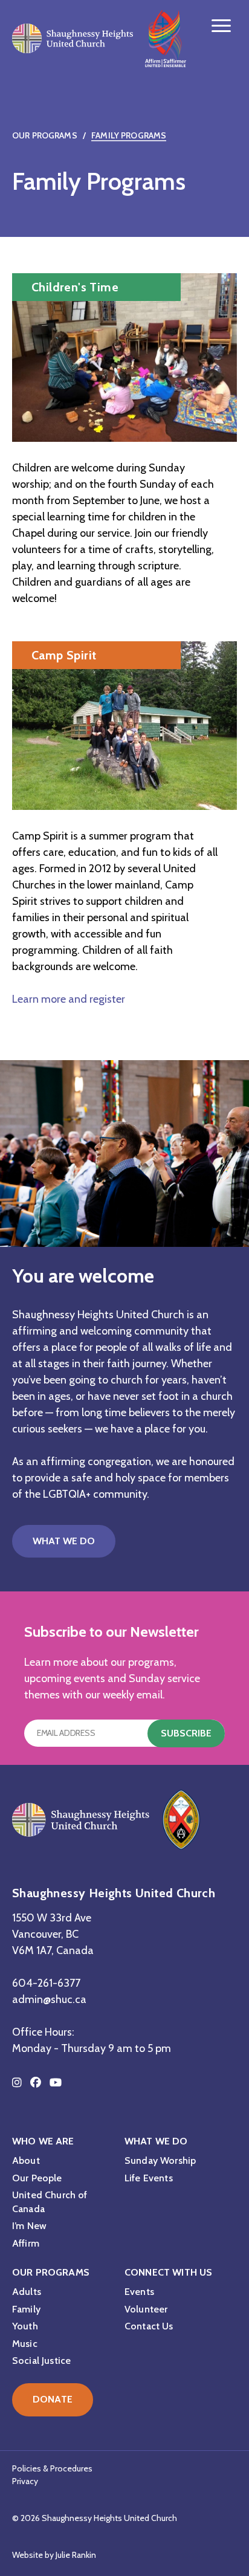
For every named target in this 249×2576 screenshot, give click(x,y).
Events (139, 2292)
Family (26, 2309)
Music (25, 2344)
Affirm (26, 2243)
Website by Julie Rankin (54, 2555)
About (26, 2160)
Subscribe (186, 1733)
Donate (53, 2399)
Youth (25, 2326)
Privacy (25, 2481)
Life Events (149, 2178)
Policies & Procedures (52, 2468)
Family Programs (129, 135)
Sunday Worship (160, 2160)
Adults (27, 2292)
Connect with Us (168, 2272)
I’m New (29, 2226)
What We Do (64, 1541)
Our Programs (45, 135)
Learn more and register (69, 999)
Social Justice (41, 2361)
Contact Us (149, 2326)
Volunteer (146, 2309)
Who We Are (43, 2141)
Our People (37, 2178)
